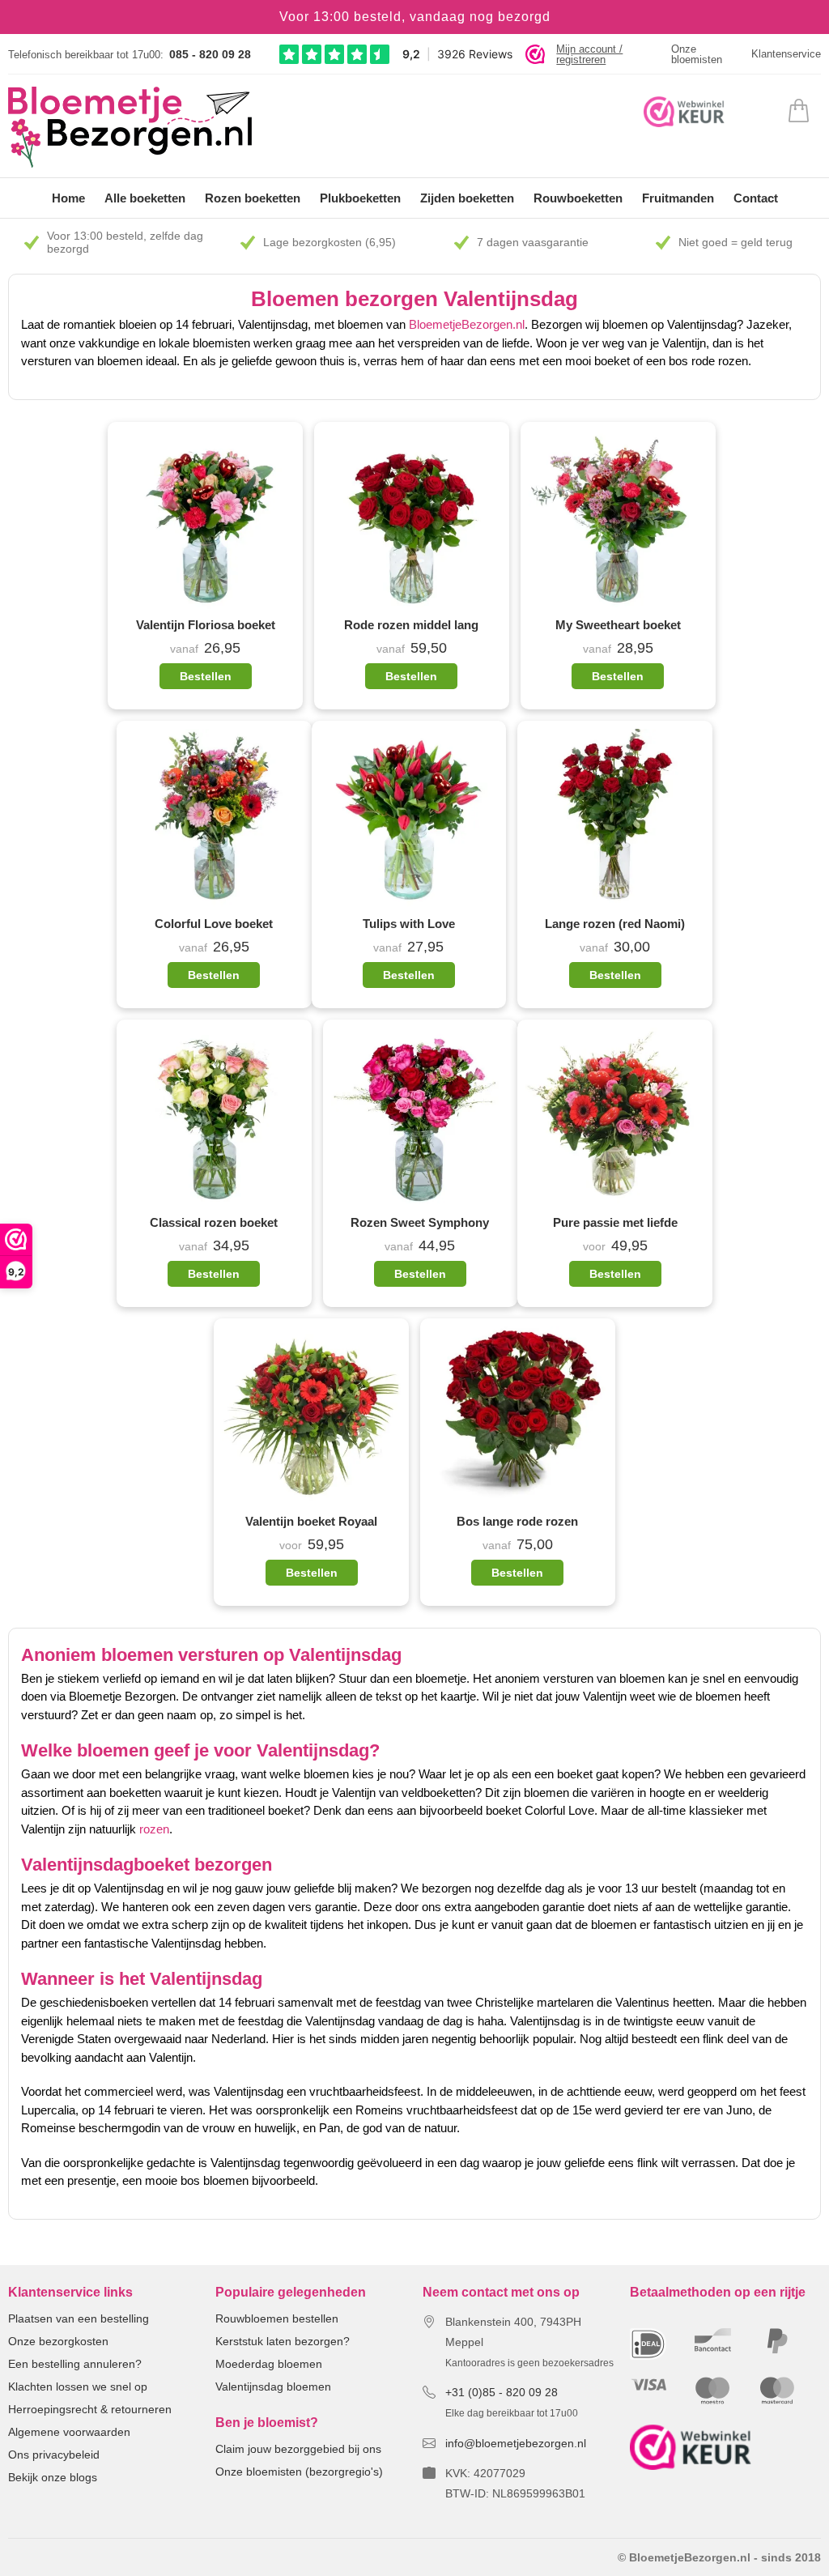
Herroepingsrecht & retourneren (90, 2409)
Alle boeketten (145, 198)
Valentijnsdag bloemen (273, 2387)
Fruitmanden (678, 198)
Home (68, 198)
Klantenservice (786, 54)
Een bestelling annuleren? (75, 2364)
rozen (154, 1829)
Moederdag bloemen (269, 2364)
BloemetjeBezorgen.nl (467, 324)
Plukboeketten (360, 198)
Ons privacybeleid (54, 2455)
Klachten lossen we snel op (78, 2387)
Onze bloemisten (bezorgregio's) (299, 2472)
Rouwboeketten (578, 198)
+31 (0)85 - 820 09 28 (502, 2392)
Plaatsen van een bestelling (79, 2318)
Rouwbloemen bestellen (277, 2318)
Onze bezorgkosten (58, 2341)
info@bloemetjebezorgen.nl (516, 2443)
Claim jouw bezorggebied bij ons (298, 2449)
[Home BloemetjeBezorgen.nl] (130, 127)
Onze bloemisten (697, 54)
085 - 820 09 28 (210, 54)
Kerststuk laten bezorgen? (283, 2341)
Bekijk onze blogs (53, 2477)
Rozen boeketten (253, 198)
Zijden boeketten (467, 198)
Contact (756, 198)
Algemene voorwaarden (69, 2432)
